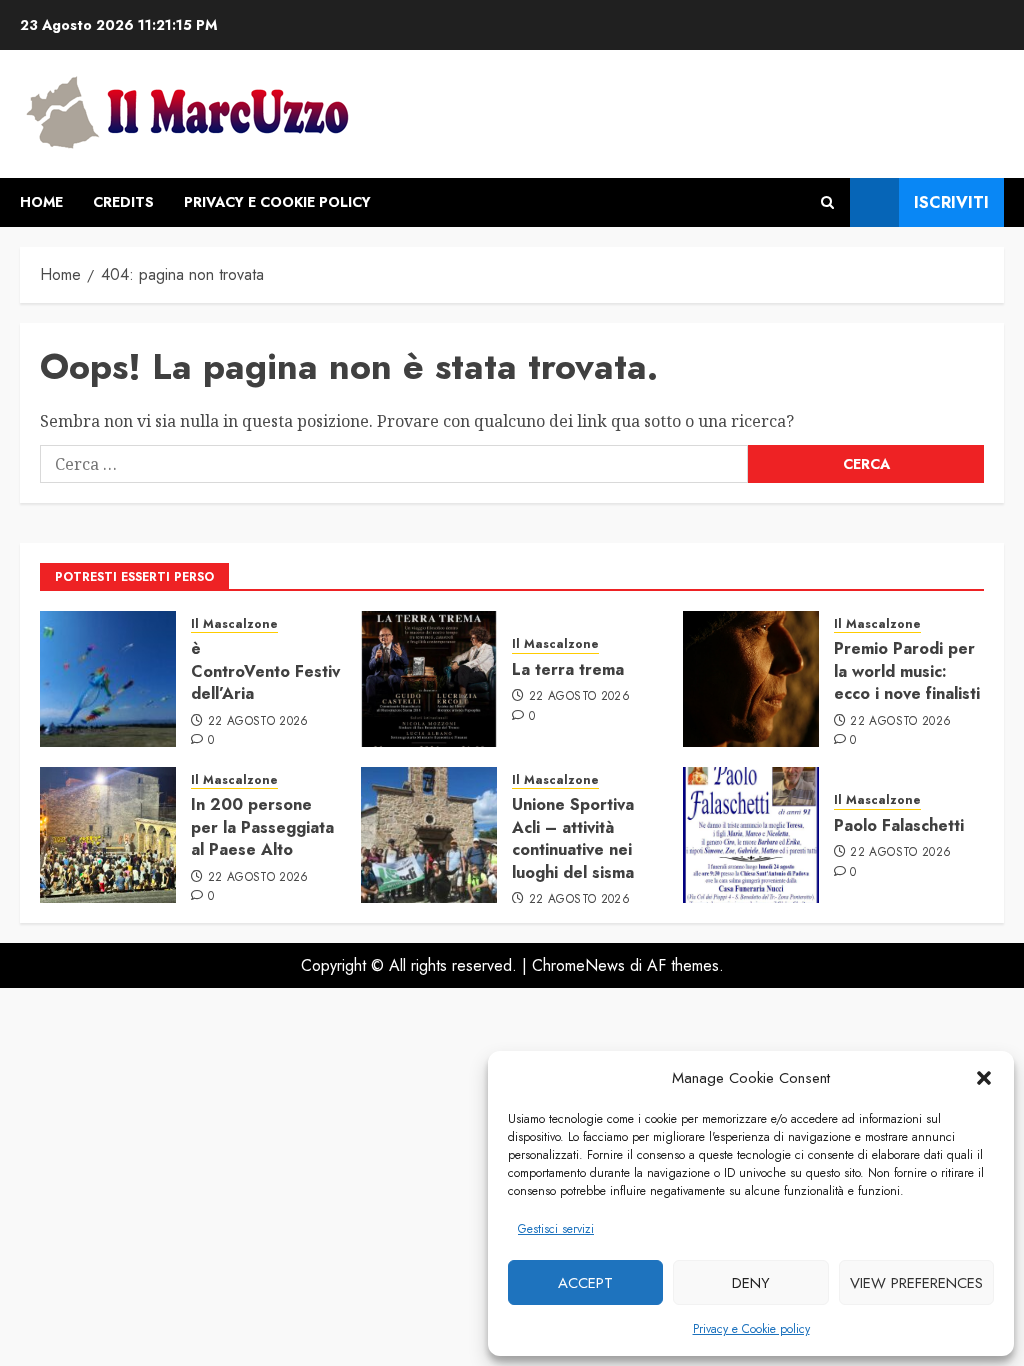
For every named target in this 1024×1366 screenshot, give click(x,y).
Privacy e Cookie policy (751, 1329)
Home (41, 202)
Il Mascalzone (234, 624)
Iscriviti (951, 202)
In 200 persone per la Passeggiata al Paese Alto (262, 827)
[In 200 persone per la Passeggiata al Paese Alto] (108, 835)
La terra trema (568, 669)
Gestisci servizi (556, 1229)
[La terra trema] (429, 679)
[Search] (827, 202)
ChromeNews (578, 965)
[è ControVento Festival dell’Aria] (108, 679)
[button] (984, 1078)
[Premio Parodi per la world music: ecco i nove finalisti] (751, 679)
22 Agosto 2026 (258, 722)
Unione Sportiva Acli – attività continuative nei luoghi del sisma (573, 838)
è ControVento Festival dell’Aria (272, 671)
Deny (751, 1283)
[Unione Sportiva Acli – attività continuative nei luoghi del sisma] (429, 835)
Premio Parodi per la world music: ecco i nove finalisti (907, 671)
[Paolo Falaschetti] (751, 835)
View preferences (916, 1283)
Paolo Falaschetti (899, 825)
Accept (585, 1283)
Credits (123, 202)
